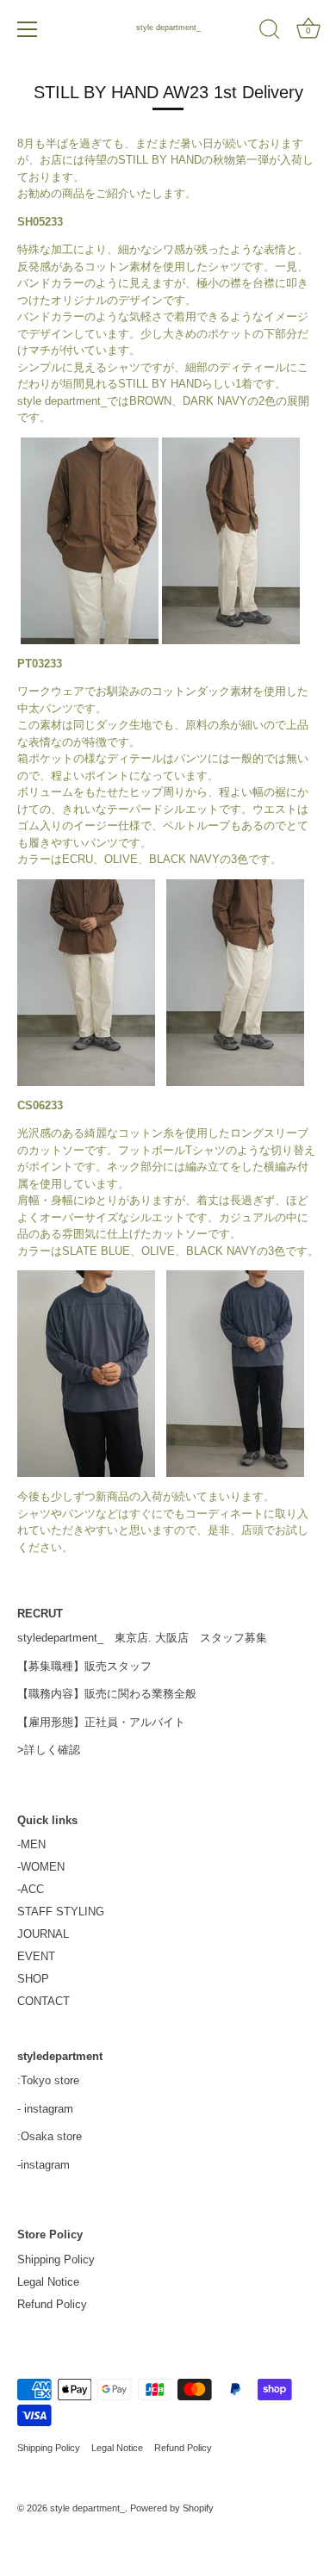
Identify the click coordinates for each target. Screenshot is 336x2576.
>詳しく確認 (49, 1750)
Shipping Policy (56, 2259)
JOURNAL (43, 1934)
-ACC (31, 1889)
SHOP (33, 1979)
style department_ (168, 28)
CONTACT (44, 2001)
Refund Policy (52, 2304)
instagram (49, 2109)
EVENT (36, 1956)
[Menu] (28, 29)
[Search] (270, 32)
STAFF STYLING (61, 1912)
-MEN (31, 1844)
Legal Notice (48, 2282)
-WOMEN (41, 1867)
